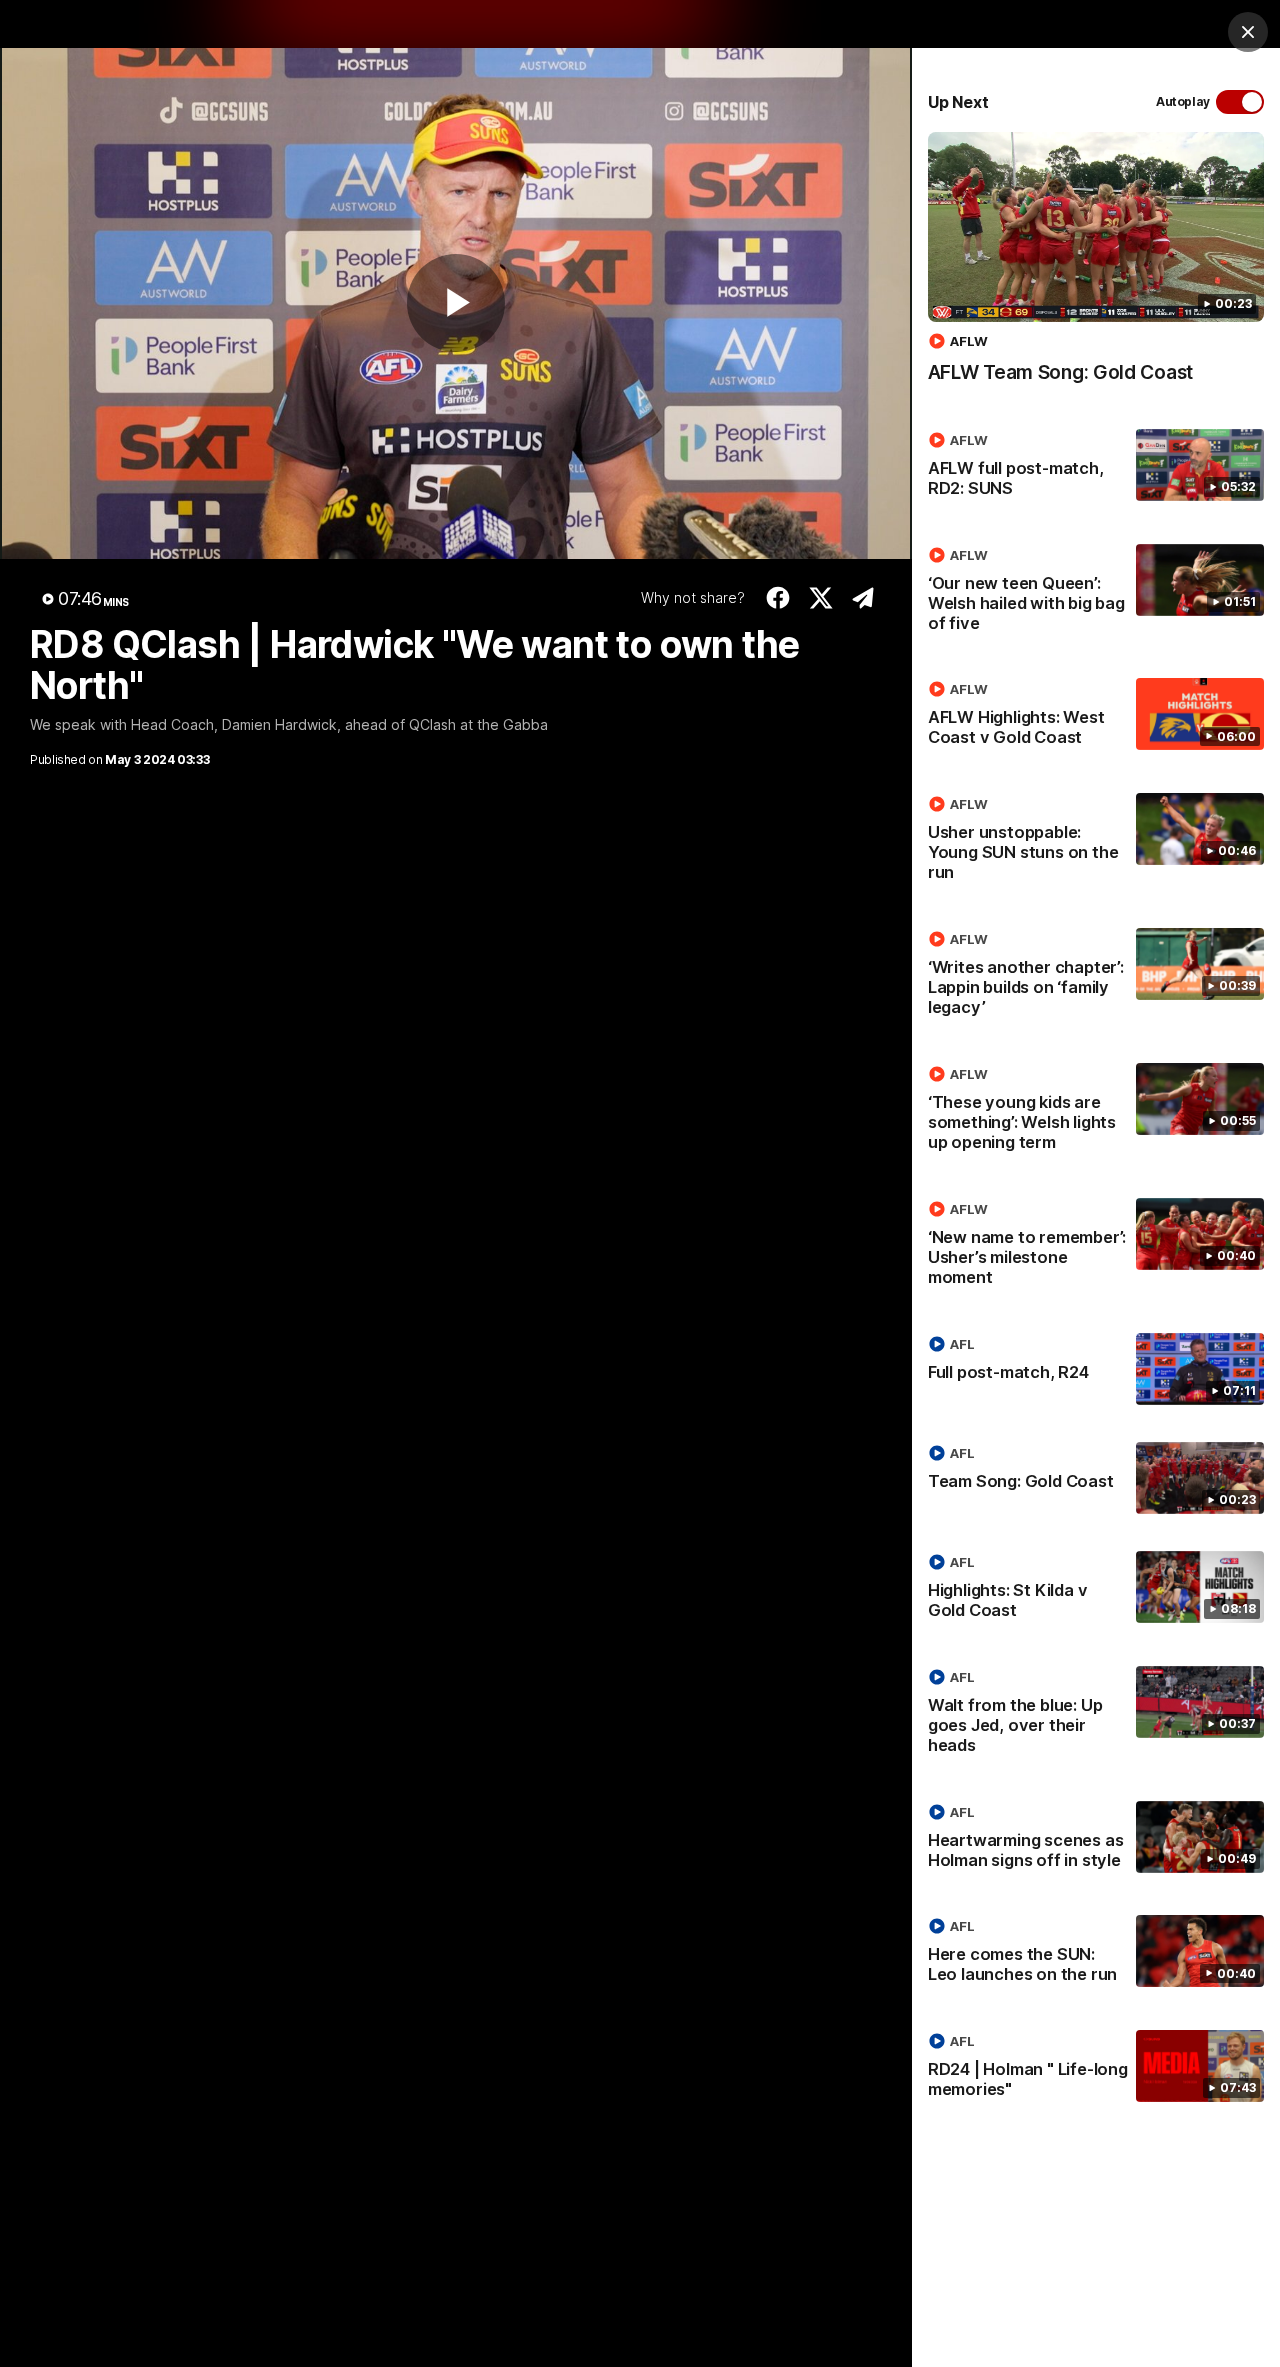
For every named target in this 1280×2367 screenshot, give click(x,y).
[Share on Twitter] (821, 598)
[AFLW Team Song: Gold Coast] (1096, 268)
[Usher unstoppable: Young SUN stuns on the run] (1096, 842)
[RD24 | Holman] (1096, 2069)
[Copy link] (863, 598)
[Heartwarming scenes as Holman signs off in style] (1096, 1840)
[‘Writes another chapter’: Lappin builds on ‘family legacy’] (1096, 977)
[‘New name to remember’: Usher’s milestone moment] (1096, 1247)
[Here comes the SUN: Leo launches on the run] (1096, 1954)
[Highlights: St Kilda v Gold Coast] (1096, 1590)
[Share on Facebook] (778, 598)
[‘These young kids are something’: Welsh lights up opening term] (1096, 1112)
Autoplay (1183, 101)
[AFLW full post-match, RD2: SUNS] (1096, 468)
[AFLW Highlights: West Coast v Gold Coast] (1096, 717)
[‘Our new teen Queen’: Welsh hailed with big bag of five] (1096, 593)
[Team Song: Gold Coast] (1096, 1478)
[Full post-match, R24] (1096, 1369)
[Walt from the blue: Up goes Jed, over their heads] (1096, 1715)
